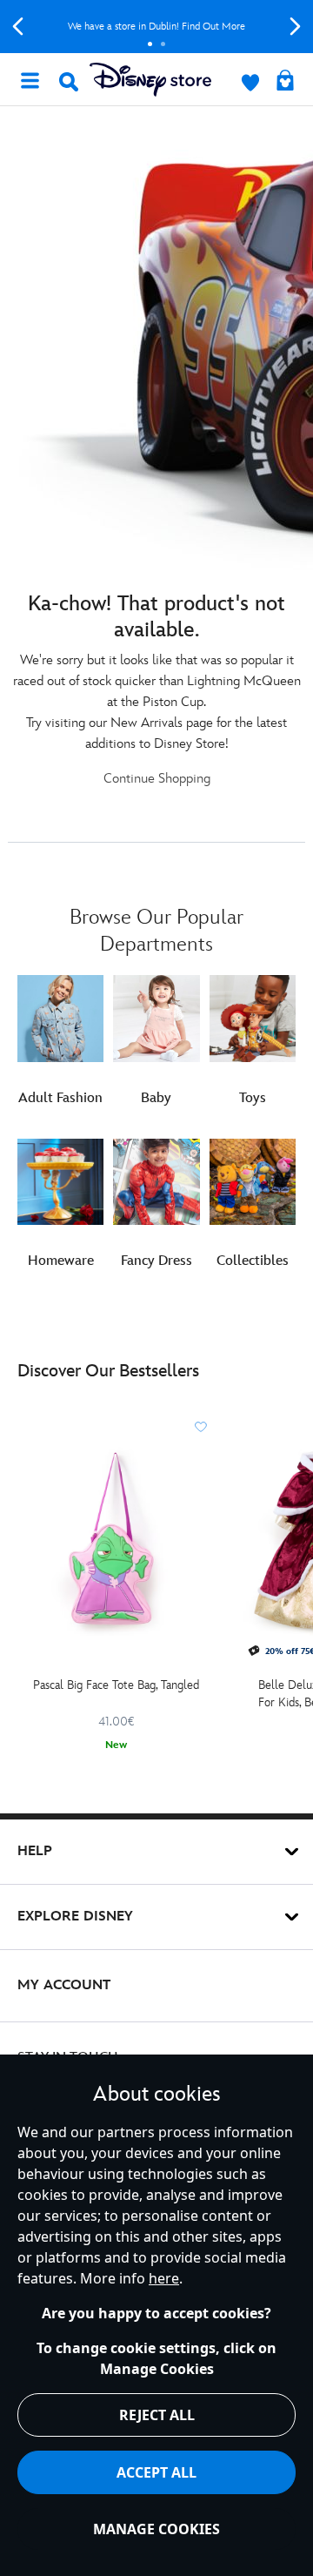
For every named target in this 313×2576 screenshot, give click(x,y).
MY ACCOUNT (64, 1985)
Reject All (157, 2415)
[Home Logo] (150, 80)
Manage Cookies (156, 2529)
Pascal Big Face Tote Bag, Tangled (116, 1685)
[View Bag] (285, 82)
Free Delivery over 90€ (174, 27)
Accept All (156, 2472)
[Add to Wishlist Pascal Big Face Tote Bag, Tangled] (201, 1427)
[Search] (69, 82)
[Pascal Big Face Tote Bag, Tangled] (116, 1540)
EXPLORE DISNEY (75, 1917)
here (164, 2278)
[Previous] (18, 27)
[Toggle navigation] (30, 79)
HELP (35, 1851)
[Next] (295, 27)
